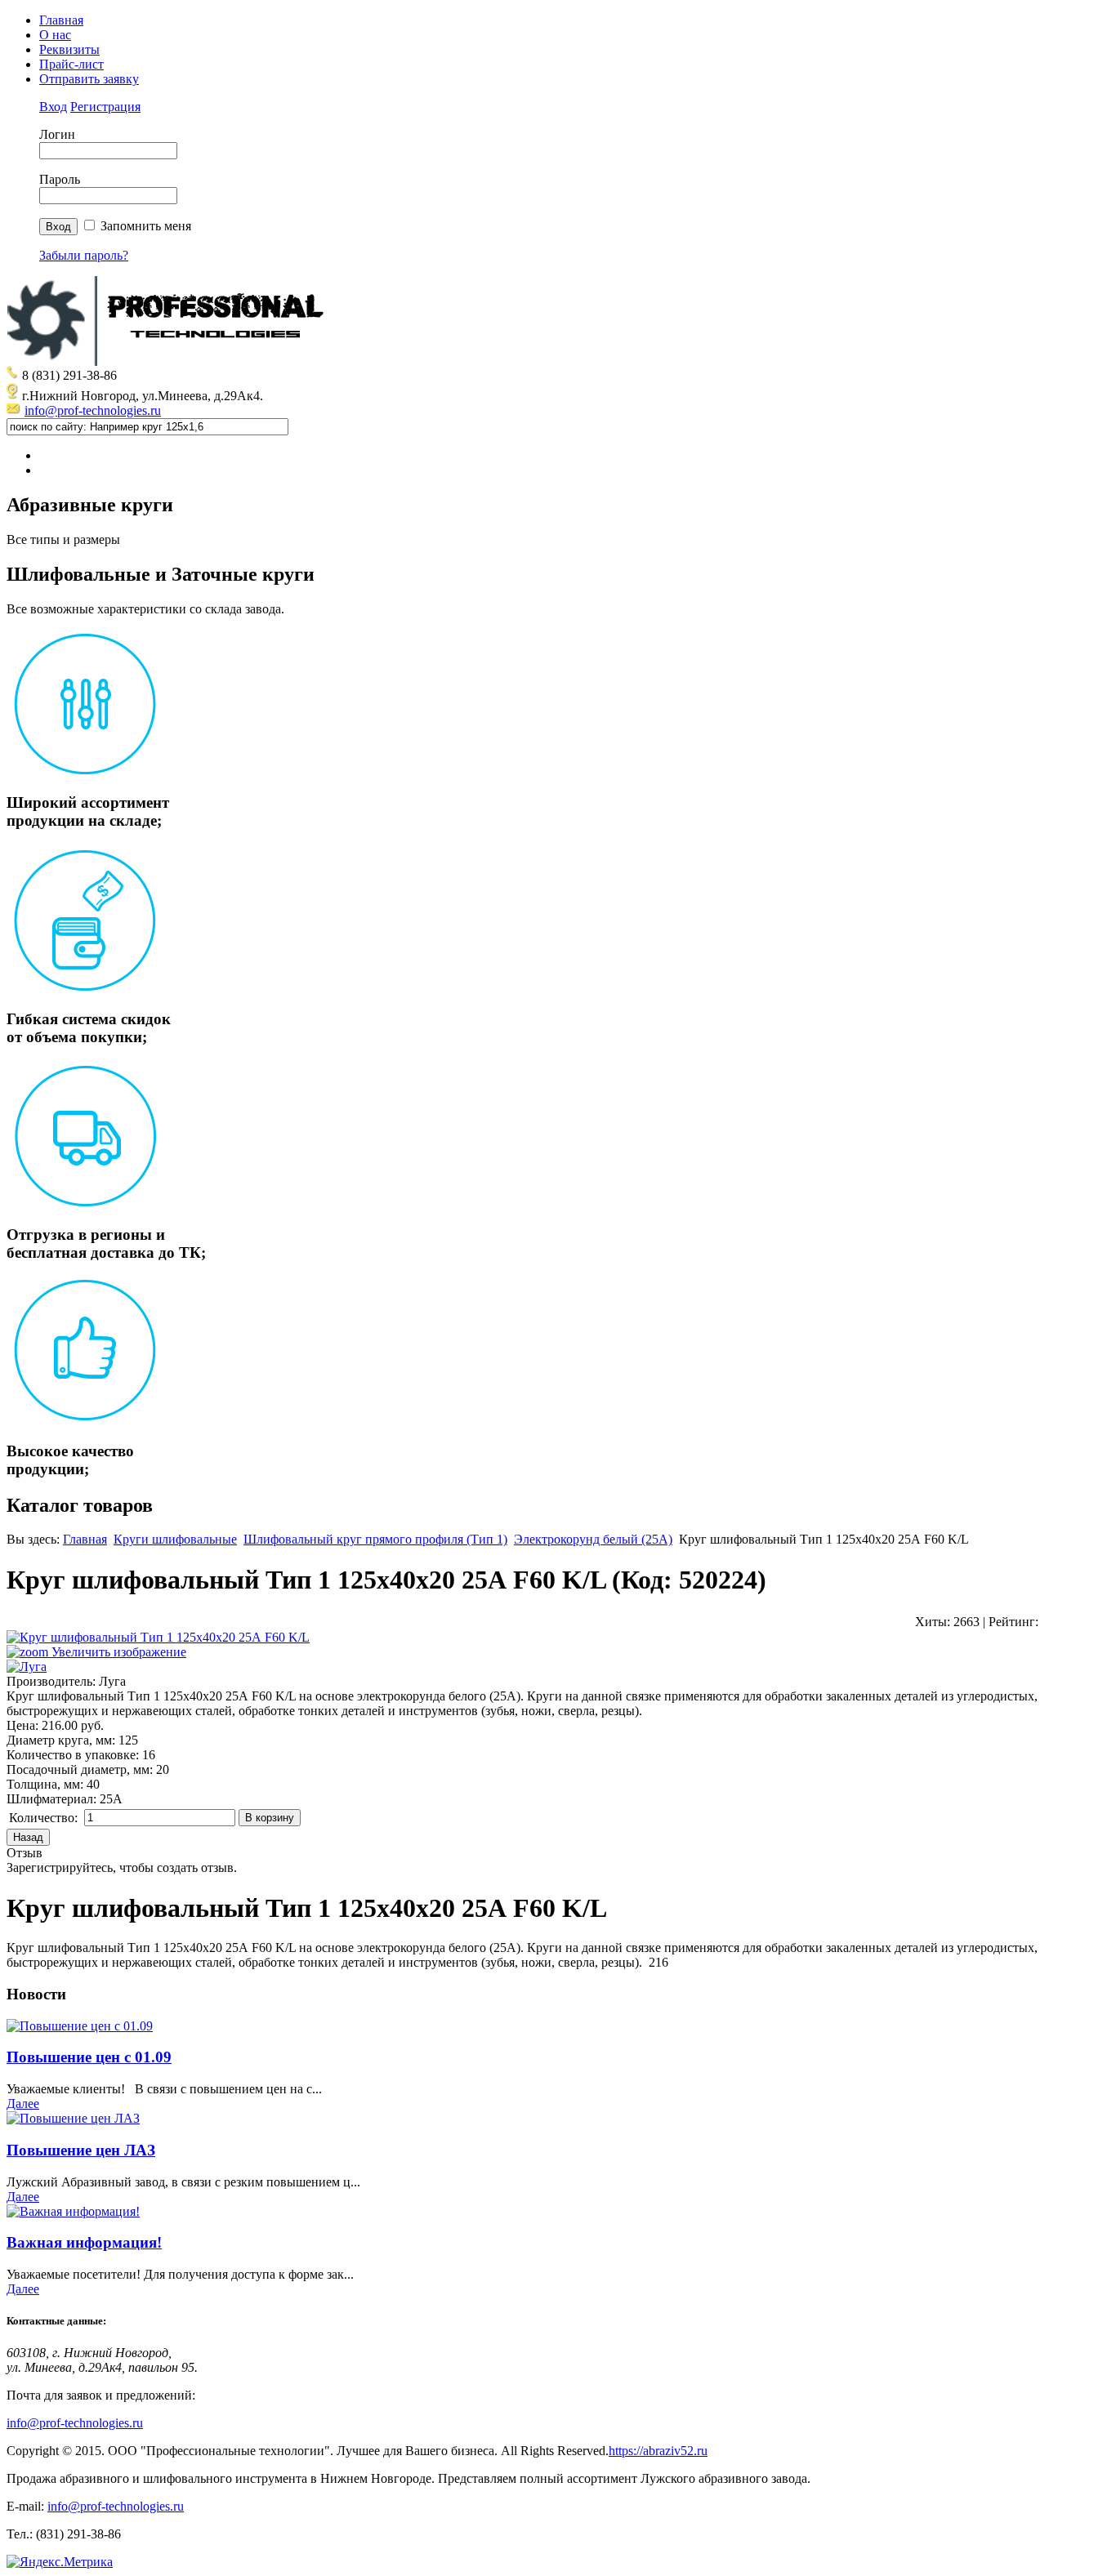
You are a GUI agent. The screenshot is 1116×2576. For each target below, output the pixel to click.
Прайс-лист (71, 64)
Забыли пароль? (84, 255)
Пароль (60, 179)
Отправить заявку (89, 79)
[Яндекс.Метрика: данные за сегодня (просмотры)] (60, 2562)
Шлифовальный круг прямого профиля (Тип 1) (375, 1539)
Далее (23, 2104)
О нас (55, 35)
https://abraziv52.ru (658, 2451)
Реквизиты (69, 49)
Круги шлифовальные (175, 1539)
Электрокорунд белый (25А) (593, 1539)
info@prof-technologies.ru (93, 410)
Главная (61, 20)
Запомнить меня (146, 226)
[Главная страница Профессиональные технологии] (170, 361)
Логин (57, 134)
